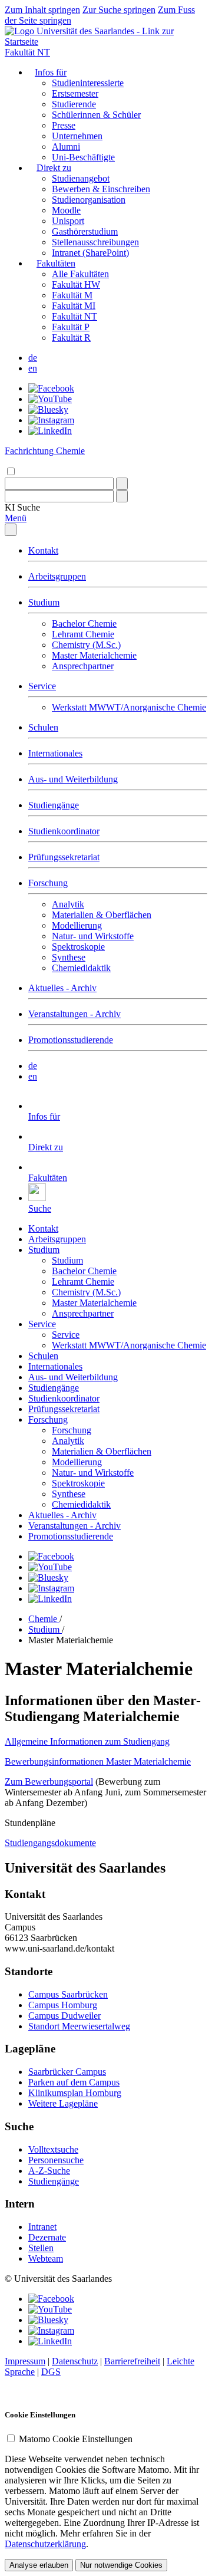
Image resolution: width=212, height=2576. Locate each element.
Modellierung (77, 925)
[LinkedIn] (50, 431)
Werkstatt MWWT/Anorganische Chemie (129, 707)
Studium (44, 602)
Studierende (74, 104)
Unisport (68, 221)
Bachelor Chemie (84, 624)
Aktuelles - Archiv (62, 988)
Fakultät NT (27, 52)
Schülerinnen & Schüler (96, 115)
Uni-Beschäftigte (83, 157)
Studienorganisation (89, 200)
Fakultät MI (74, 306)
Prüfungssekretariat (64, 857)
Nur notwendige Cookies (121, 2565)
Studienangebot (81, 178)
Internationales (55, 753)
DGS (51, 2372)
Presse (64, 125)
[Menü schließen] (11, 530)
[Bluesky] (48, 409)
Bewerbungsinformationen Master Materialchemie (98, 1761)
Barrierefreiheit (132, 2361)
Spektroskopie (78, 947)
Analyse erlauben (39, 2565)
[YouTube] (50, 399)
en (33, 368)
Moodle (66, 210)
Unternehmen (77, 136)
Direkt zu (54, 168)
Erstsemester (75, 93)
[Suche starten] (122, 484)
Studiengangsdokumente (50, 1843)
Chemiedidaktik (81, 968)
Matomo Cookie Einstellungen (76, 2439)
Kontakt (43, 550)
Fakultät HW (76, 284)
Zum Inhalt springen (42, 10)
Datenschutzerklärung (45, 2544)
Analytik (68, 904)
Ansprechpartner (83, 666)
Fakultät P (71, 327)
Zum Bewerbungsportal (49, 1782)
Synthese (69, 957)
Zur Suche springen (119, 10)
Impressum (25, 2361)
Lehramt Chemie (83, 634)
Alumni (66, 147)
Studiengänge (54, 805)
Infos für (51, 72)
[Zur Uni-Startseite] (106, 42)
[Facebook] (51, 388)
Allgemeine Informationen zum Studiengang (87, 1741)
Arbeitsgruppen (57, 576)
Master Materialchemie (94, 655)
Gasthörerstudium (85, 231)
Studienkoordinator (64, 831)
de (33, 358)
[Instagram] (51, 420)
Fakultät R (71, 338)
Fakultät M (72, 295)
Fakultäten (56, 263)
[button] (22, 507)
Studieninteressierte (88, 83)
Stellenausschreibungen (95, 242)
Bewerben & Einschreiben (101, 189)
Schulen (43, 727)
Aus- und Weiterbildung (73, 779)
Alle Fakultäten (80, 274)
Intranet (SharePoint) (90, 253)
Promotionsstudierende (71, 1040)
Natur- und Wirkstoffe (93, 936)
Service (42, 686)
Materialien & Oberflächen (102, 915)
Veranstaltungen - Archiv (74, 1014)
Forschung (48, 883)
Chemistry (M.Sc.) (86, 645)
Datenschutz (75, 2361)
